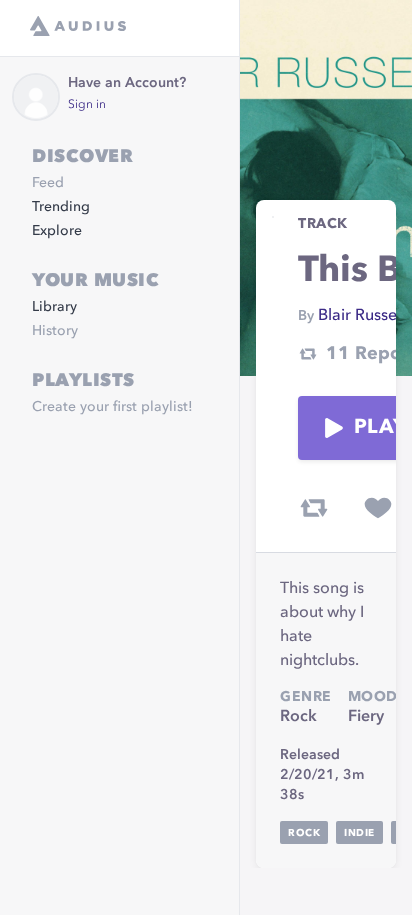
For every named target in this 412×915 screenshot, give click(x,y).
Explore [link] (57, 231)
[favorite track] (378, 508)
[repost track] (314, 508)
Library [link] (54, 307)
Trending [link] (61, 207)
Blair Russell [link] (361, 316)
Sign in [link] (87, 105)
